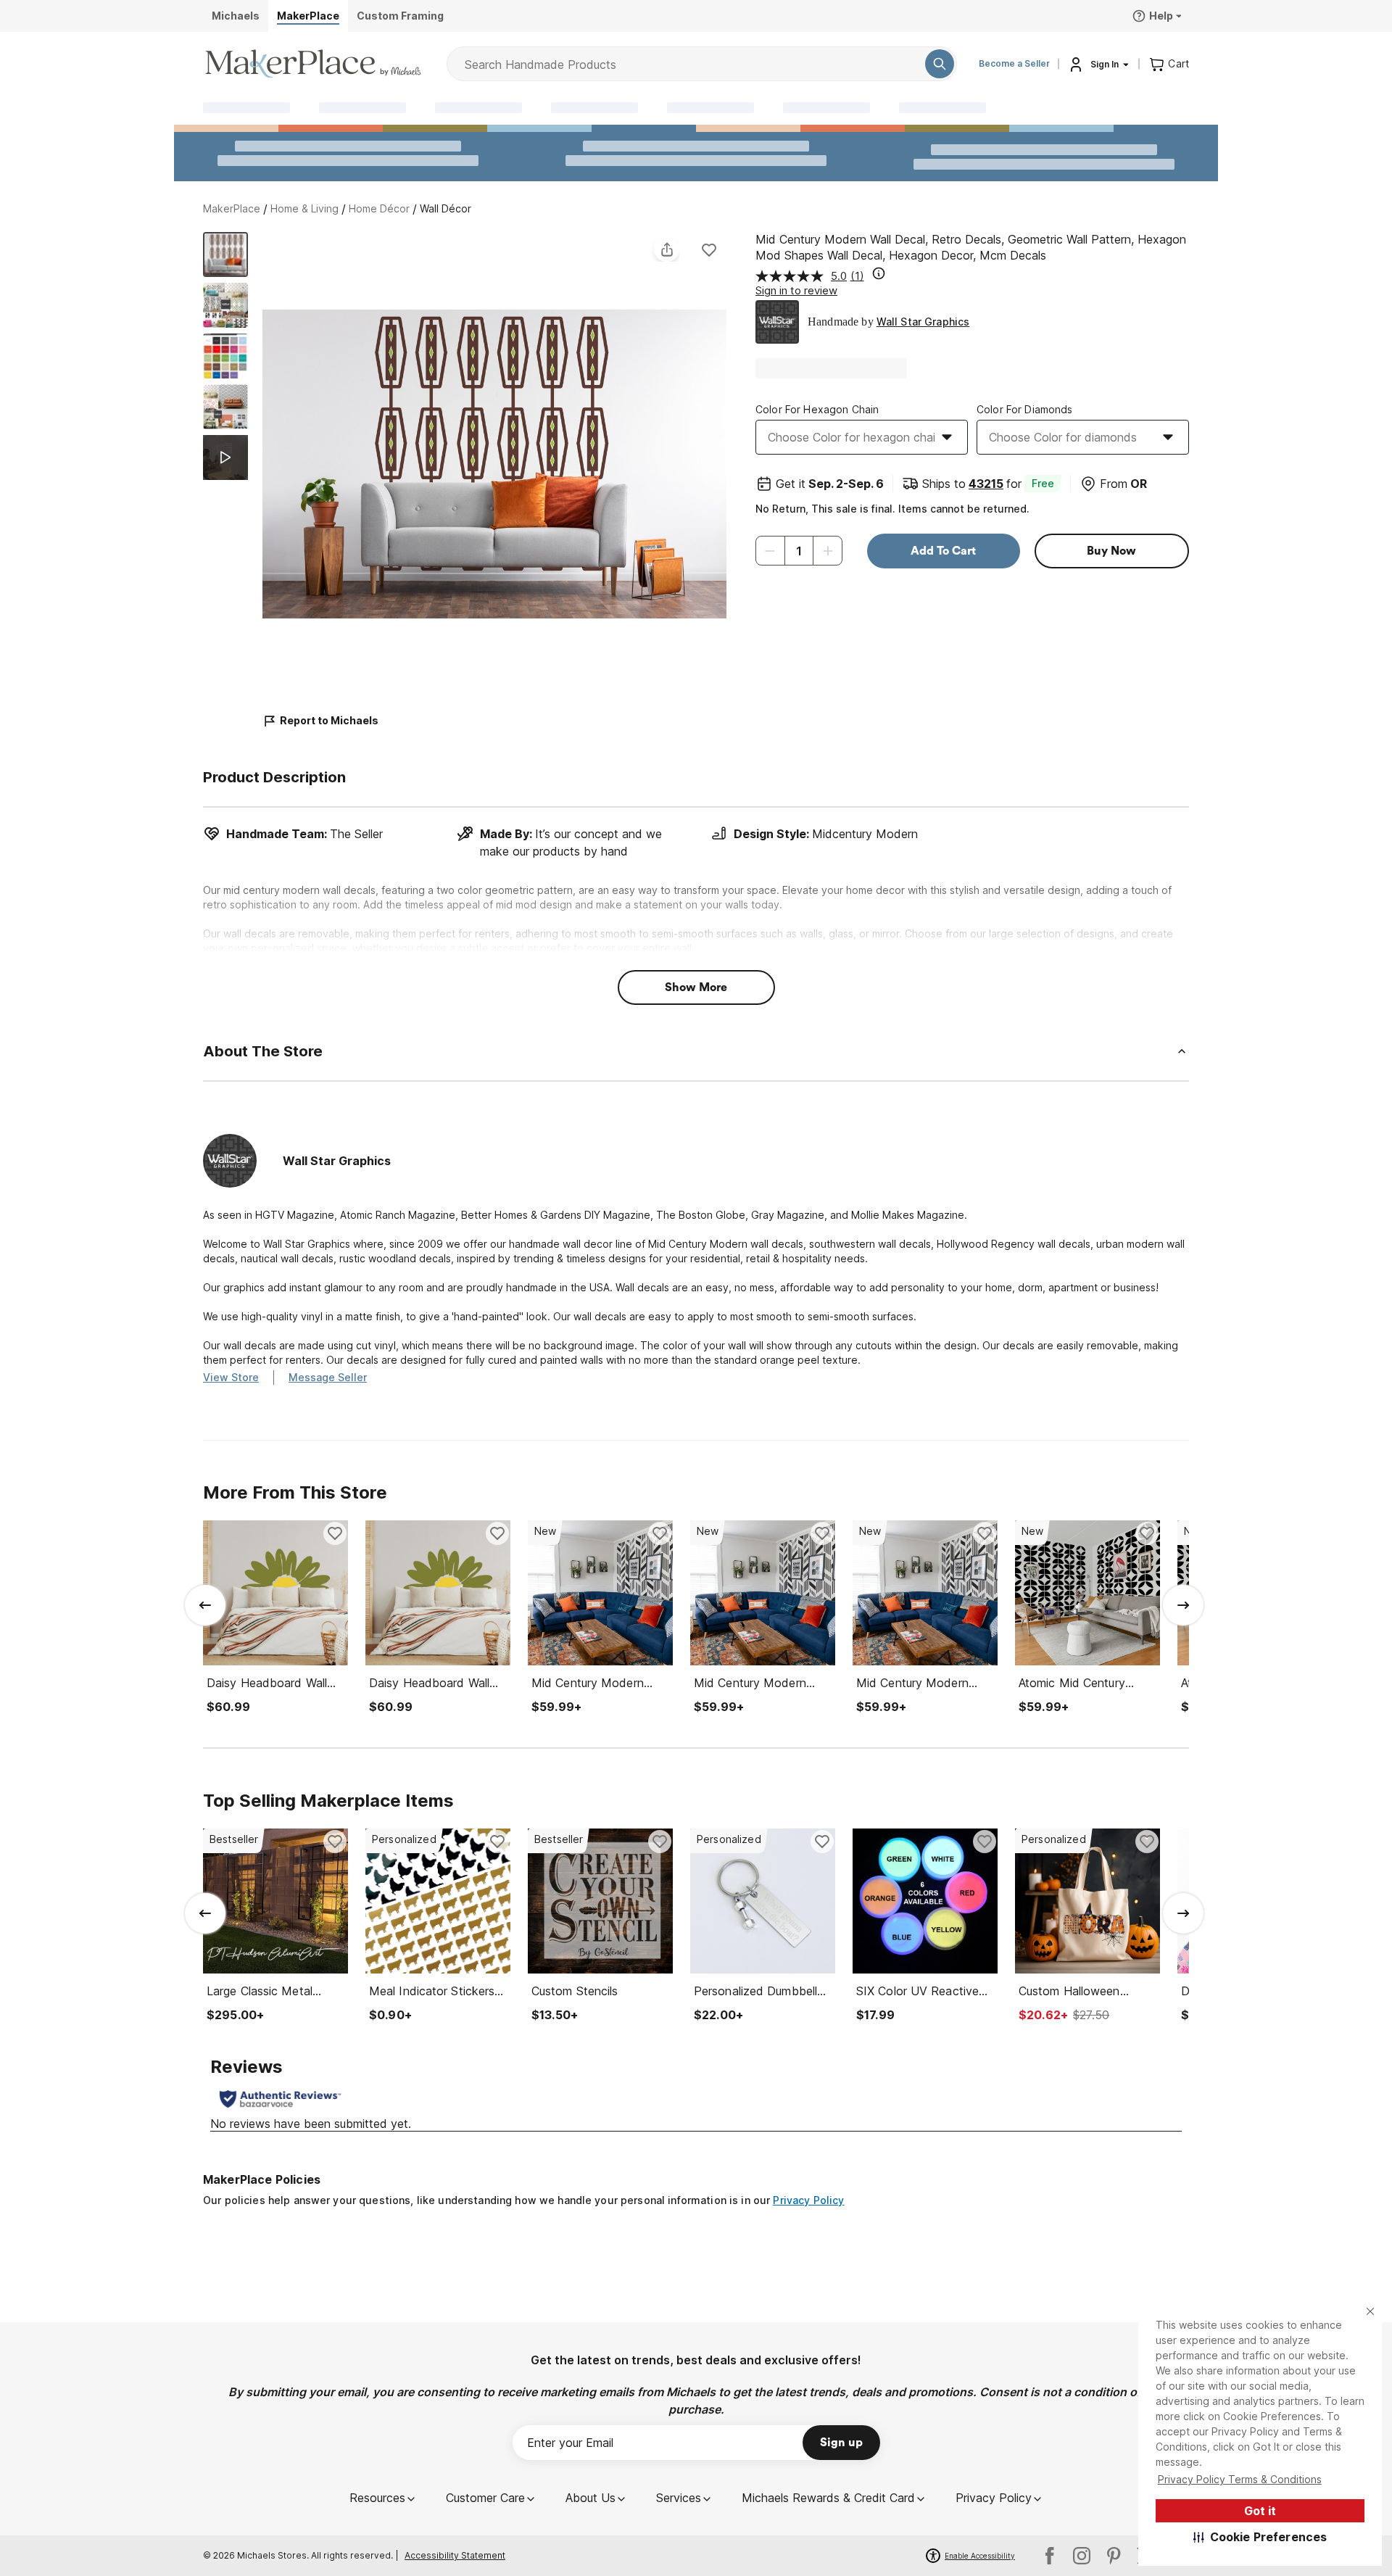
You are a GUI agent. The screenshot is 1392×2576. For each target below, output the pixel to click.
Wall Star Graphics (923, 322)
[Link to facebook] (1050, 2556)
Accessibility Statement (455, 2555)
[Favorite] (709, 249)
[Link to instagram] (1082, 2556)
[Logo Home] (313, 64)
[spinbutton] (799, 551)
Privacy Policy (808, 2200)
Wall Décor (446, 208)
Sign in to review (796, 290)
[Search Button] (940, 64)
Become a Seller (1014, 63)
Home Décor (379, 208)
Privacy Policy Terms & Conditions (1240, 2479)
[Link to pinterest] (1114, 2556)
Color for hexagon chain (817, 409)
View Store (231, 1377)
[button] (1260, 2537)
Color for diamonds (1025, 409)
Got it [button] (1260, 2511)
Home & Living (304, 208)
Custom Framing (400, 16)
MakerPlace (232, 208)
